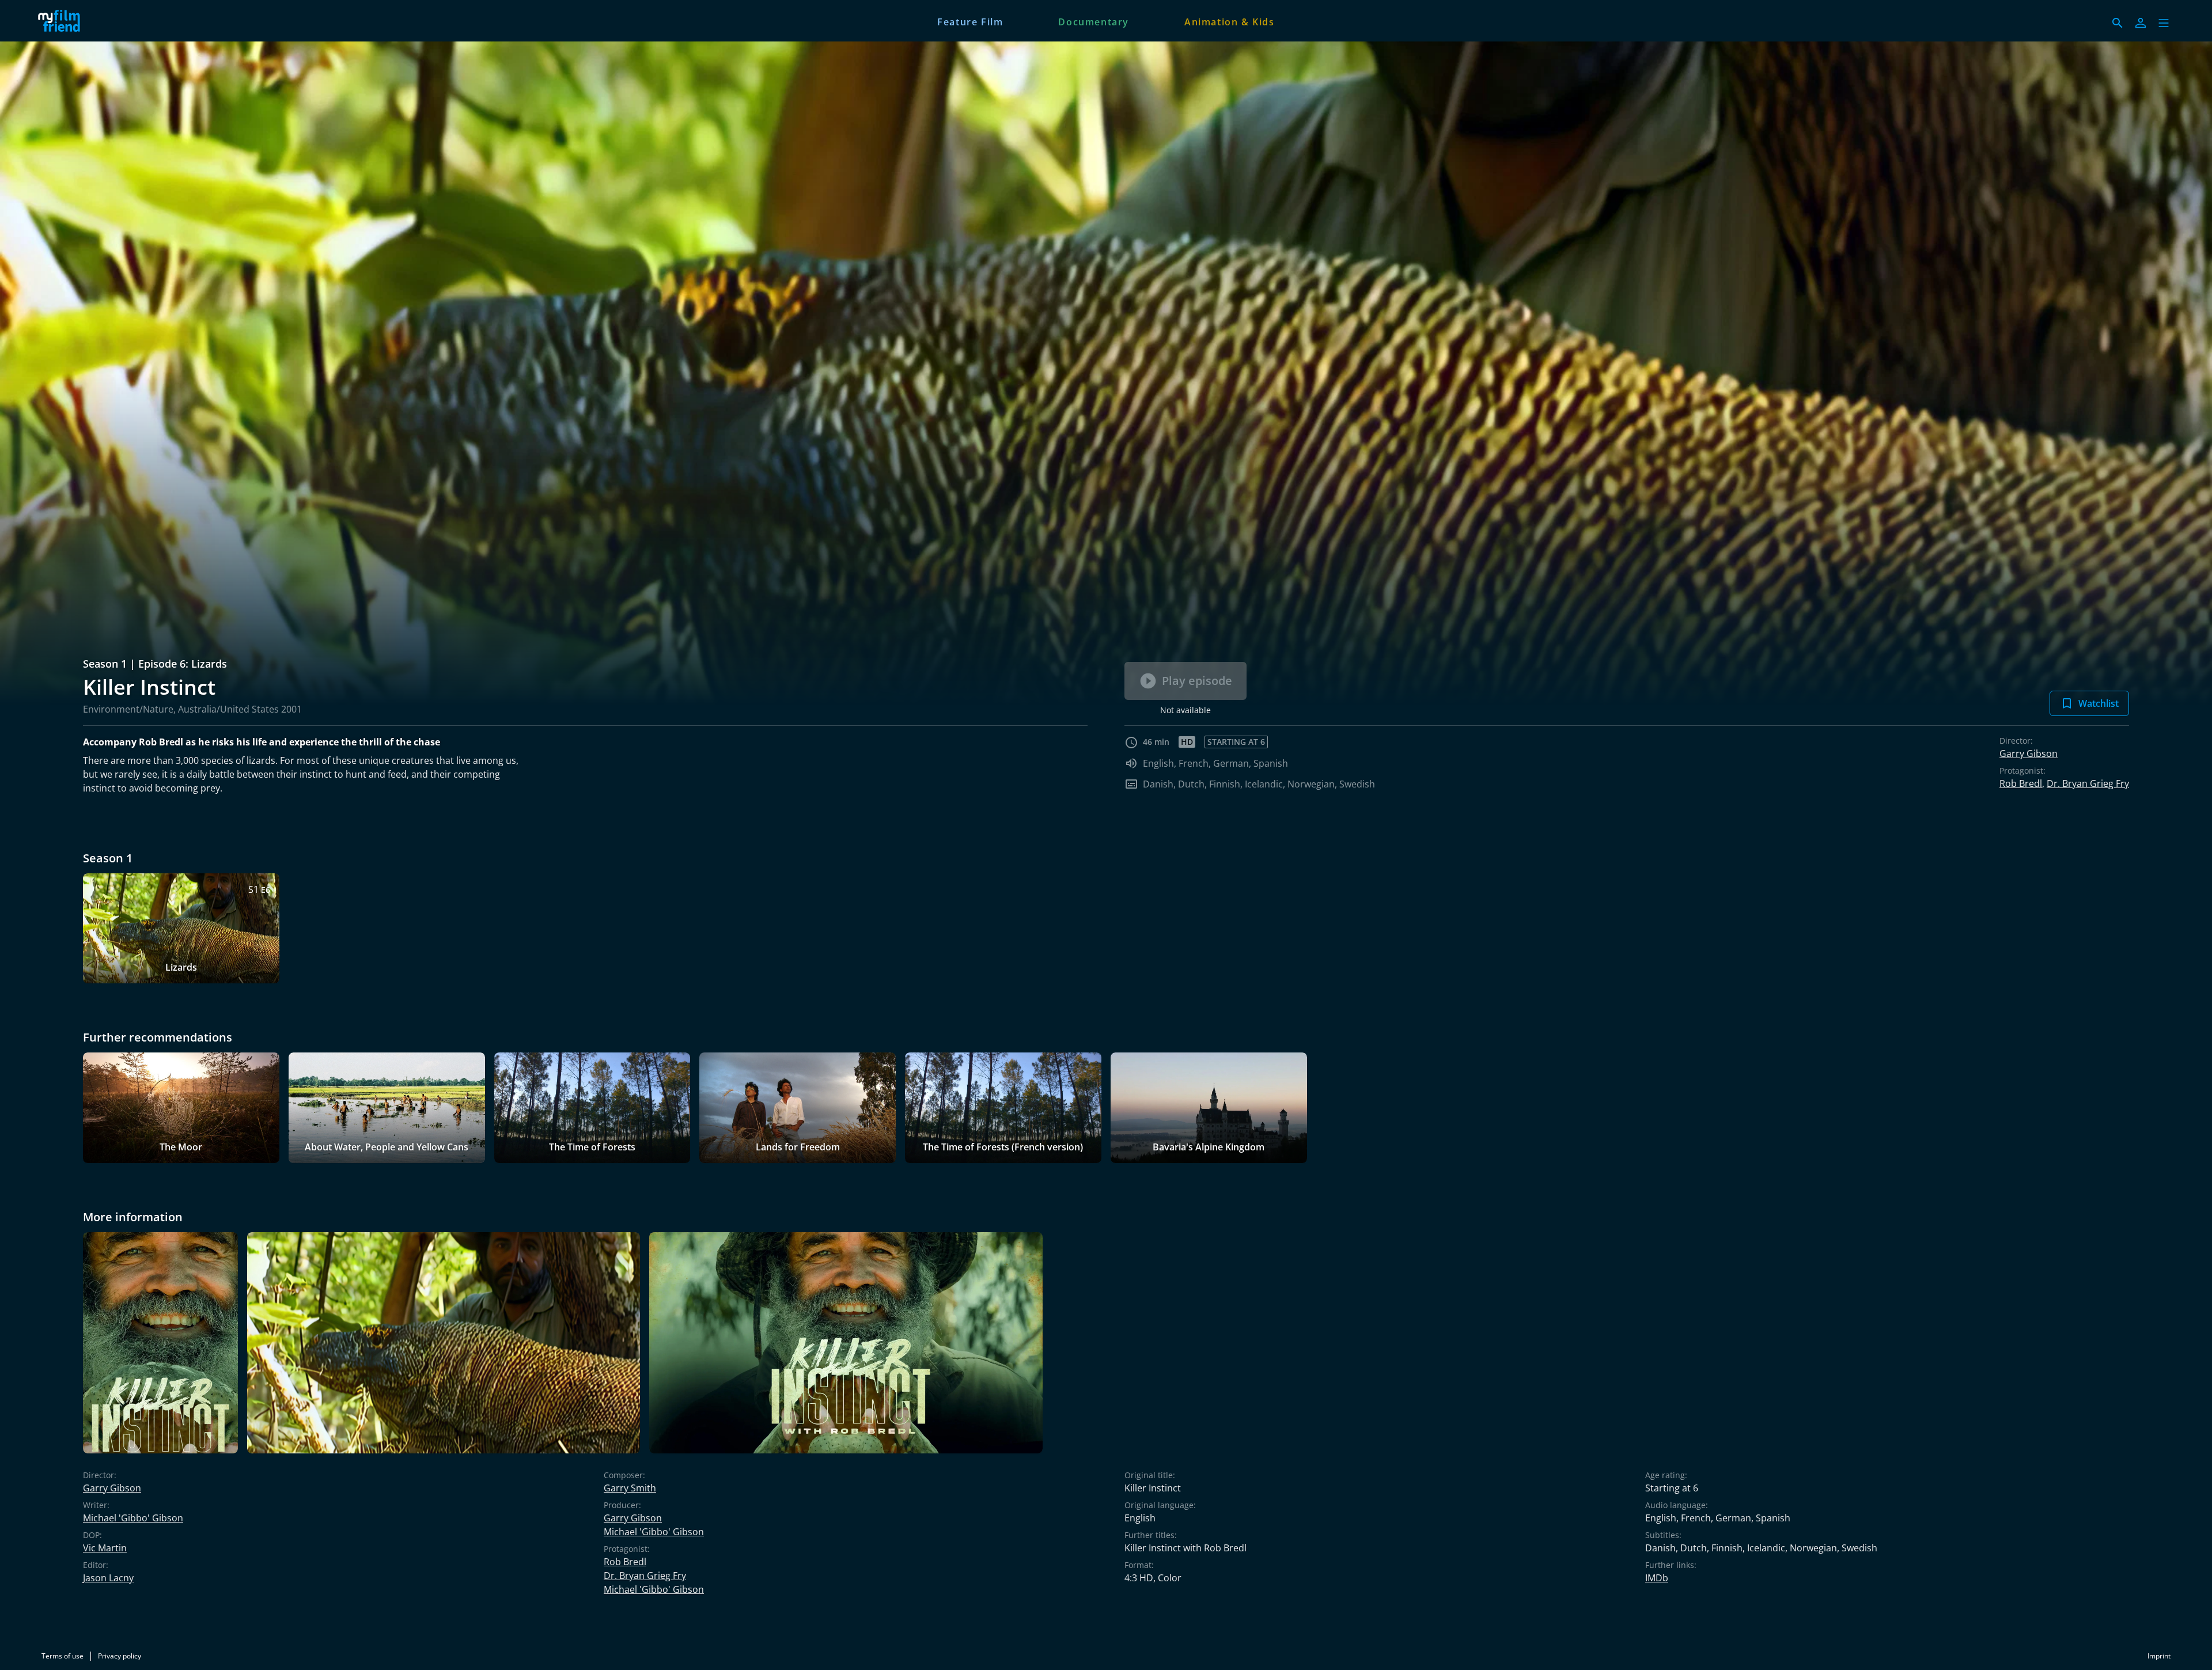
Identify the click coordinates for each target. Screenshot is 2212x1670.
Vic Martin (105, 1548)
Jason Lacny (108, 1578)
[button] (2164, 23)
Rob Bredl (2021, 783)
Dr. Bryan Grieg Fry (2088, 783)
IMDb (1657, 1578)
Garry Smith (630, 1488)
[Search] (2118, 23)
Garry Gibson (2029, 753)
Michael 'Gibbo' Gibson (133, 1518)
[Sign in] (2141, 23)
